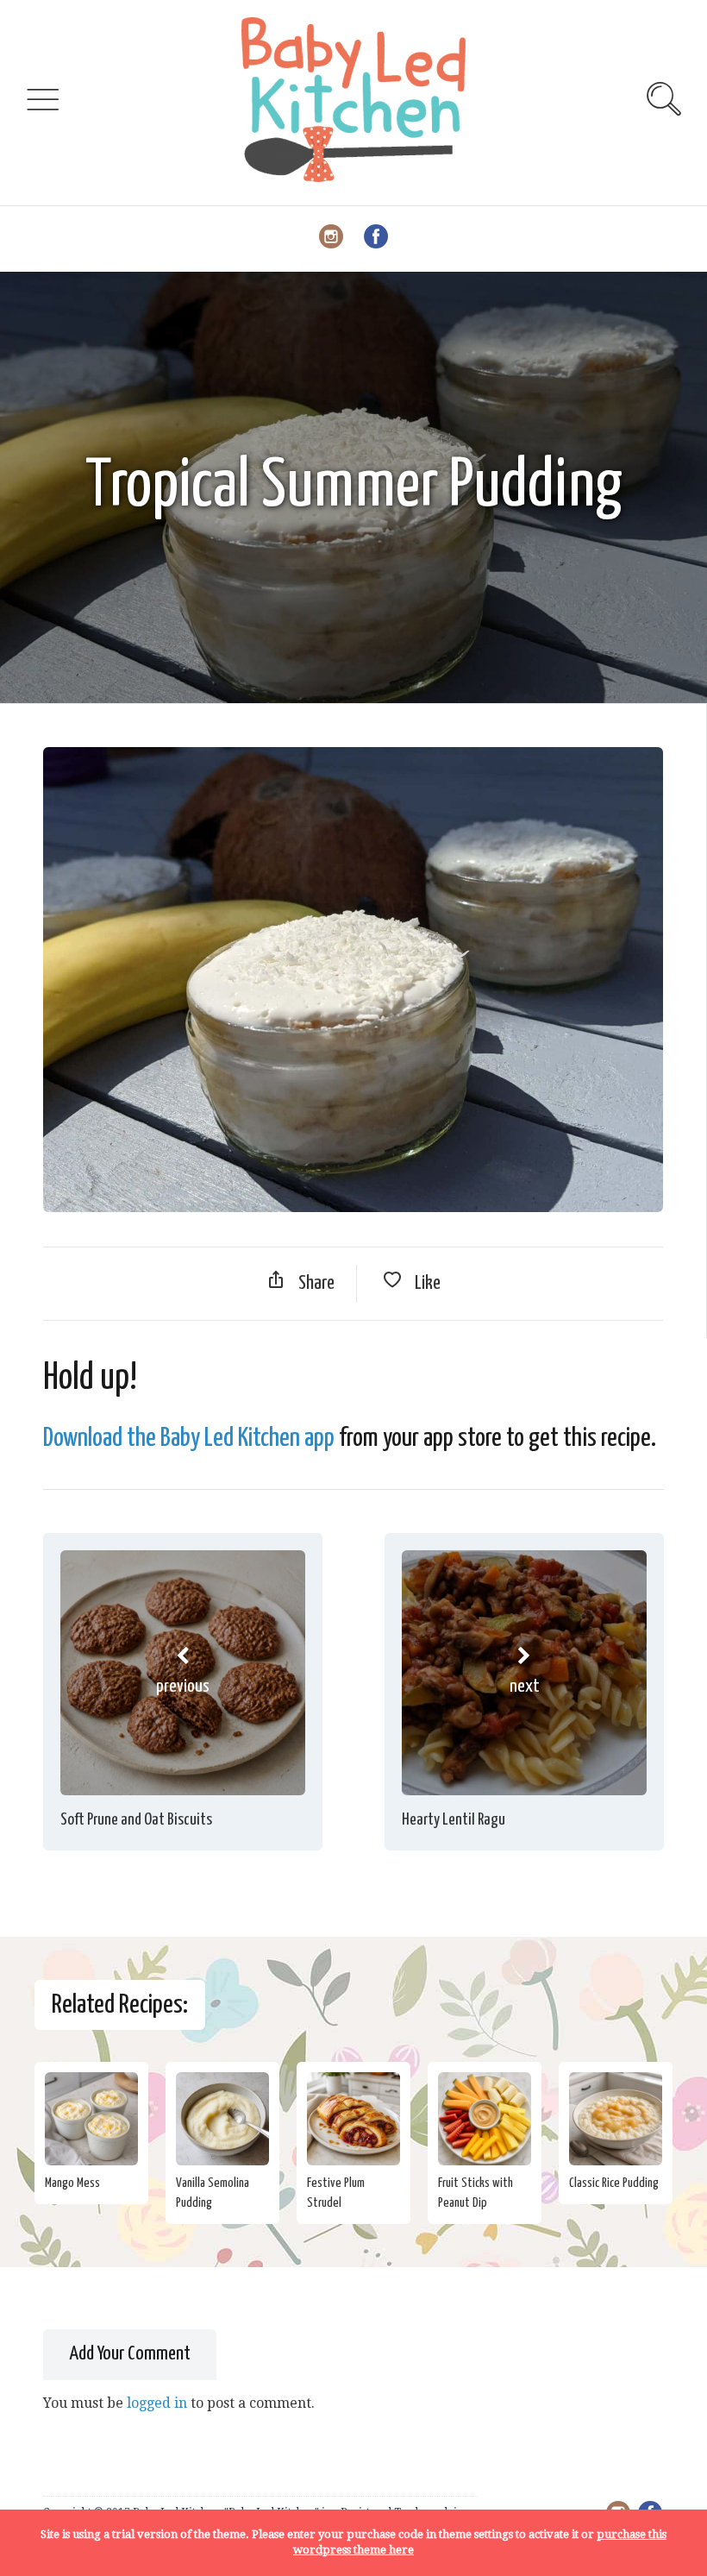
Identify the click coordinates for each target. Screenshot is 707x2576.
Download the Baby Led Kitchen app (189, 1438)
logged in (157, 2403)
